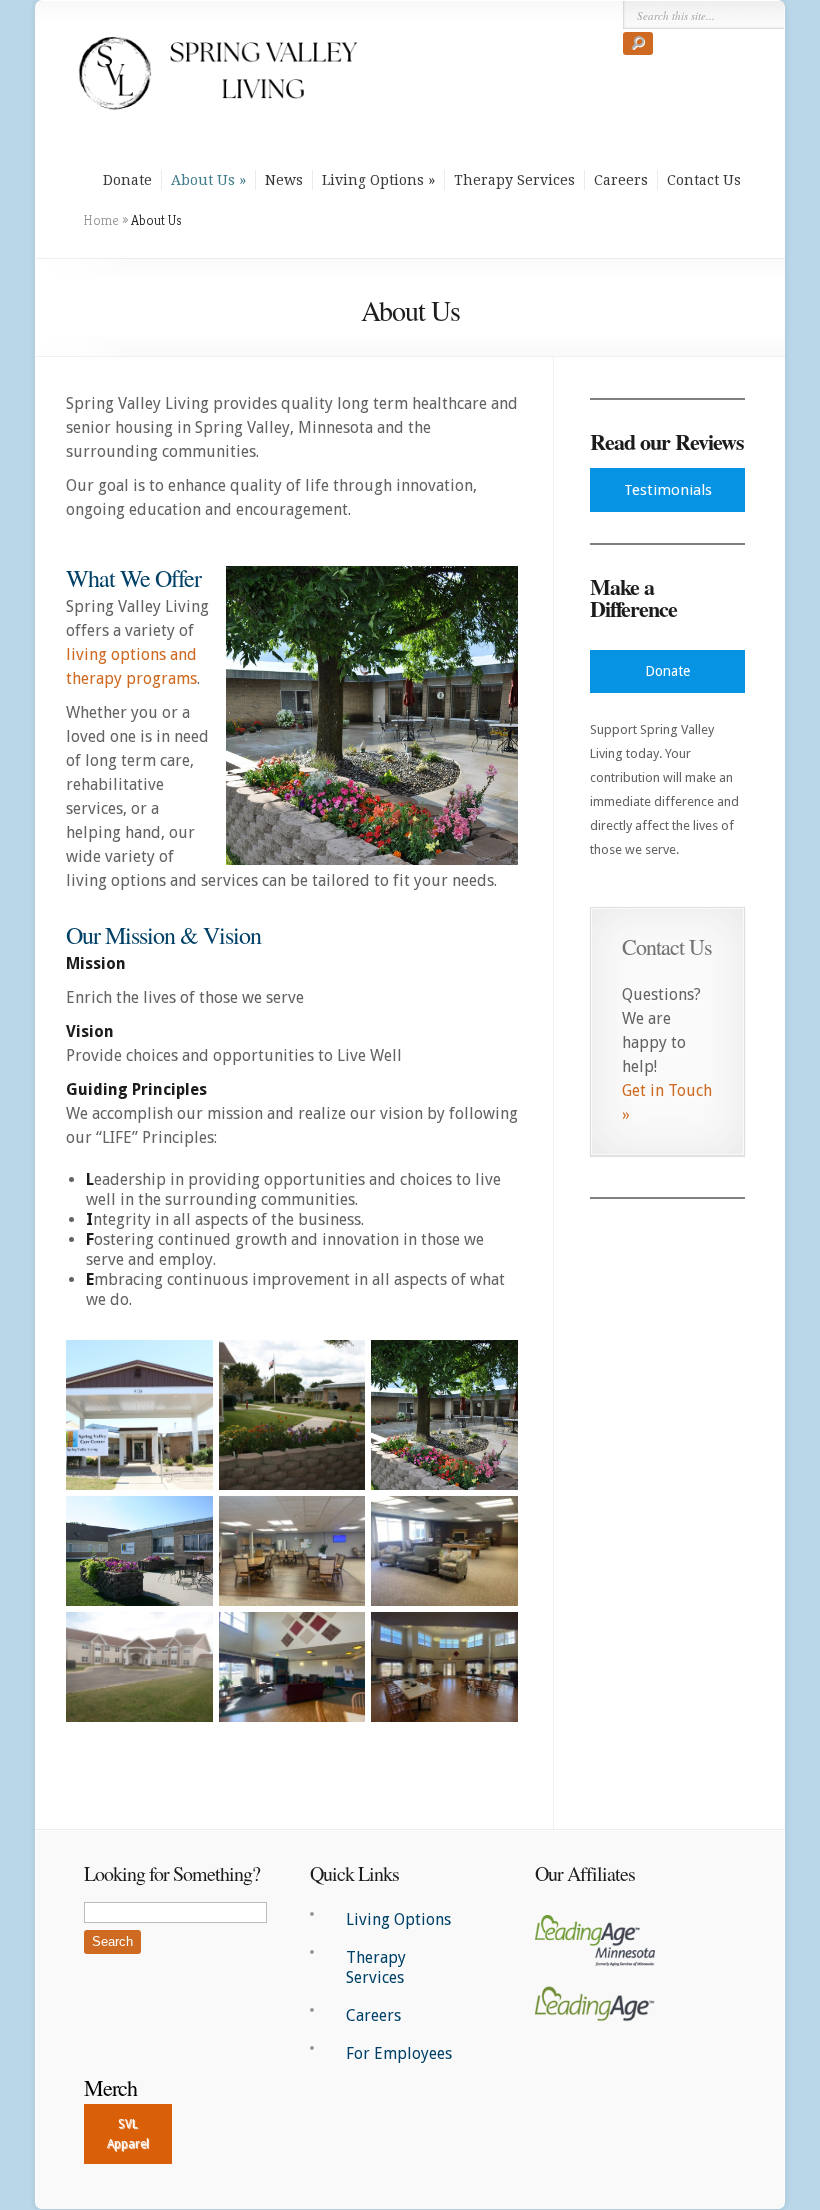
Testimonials (668, 490)
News (284, 180)
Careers (621, 180)
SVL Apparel (128, 2134)
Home (101, 220)
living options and (131, 654)
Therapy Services (514, 180)
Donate (127, 180)
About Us (203, 180)
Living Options (373, 180)
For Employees (399, 2053)
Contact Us (704, 180)
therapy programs (131, 678)
